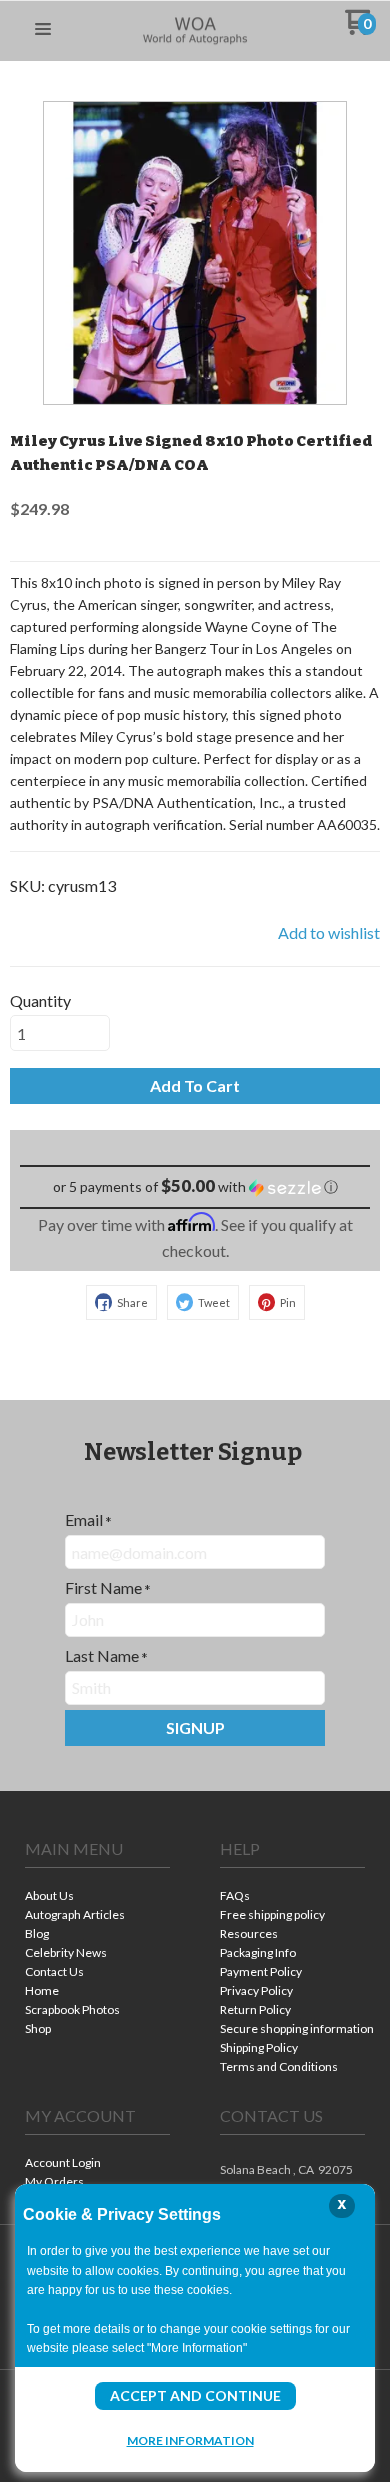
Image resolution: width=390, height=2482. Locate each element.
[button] (43, 30)
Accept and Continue (195, 2395)
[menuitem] (97, 1897)
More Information (190, 2440)
